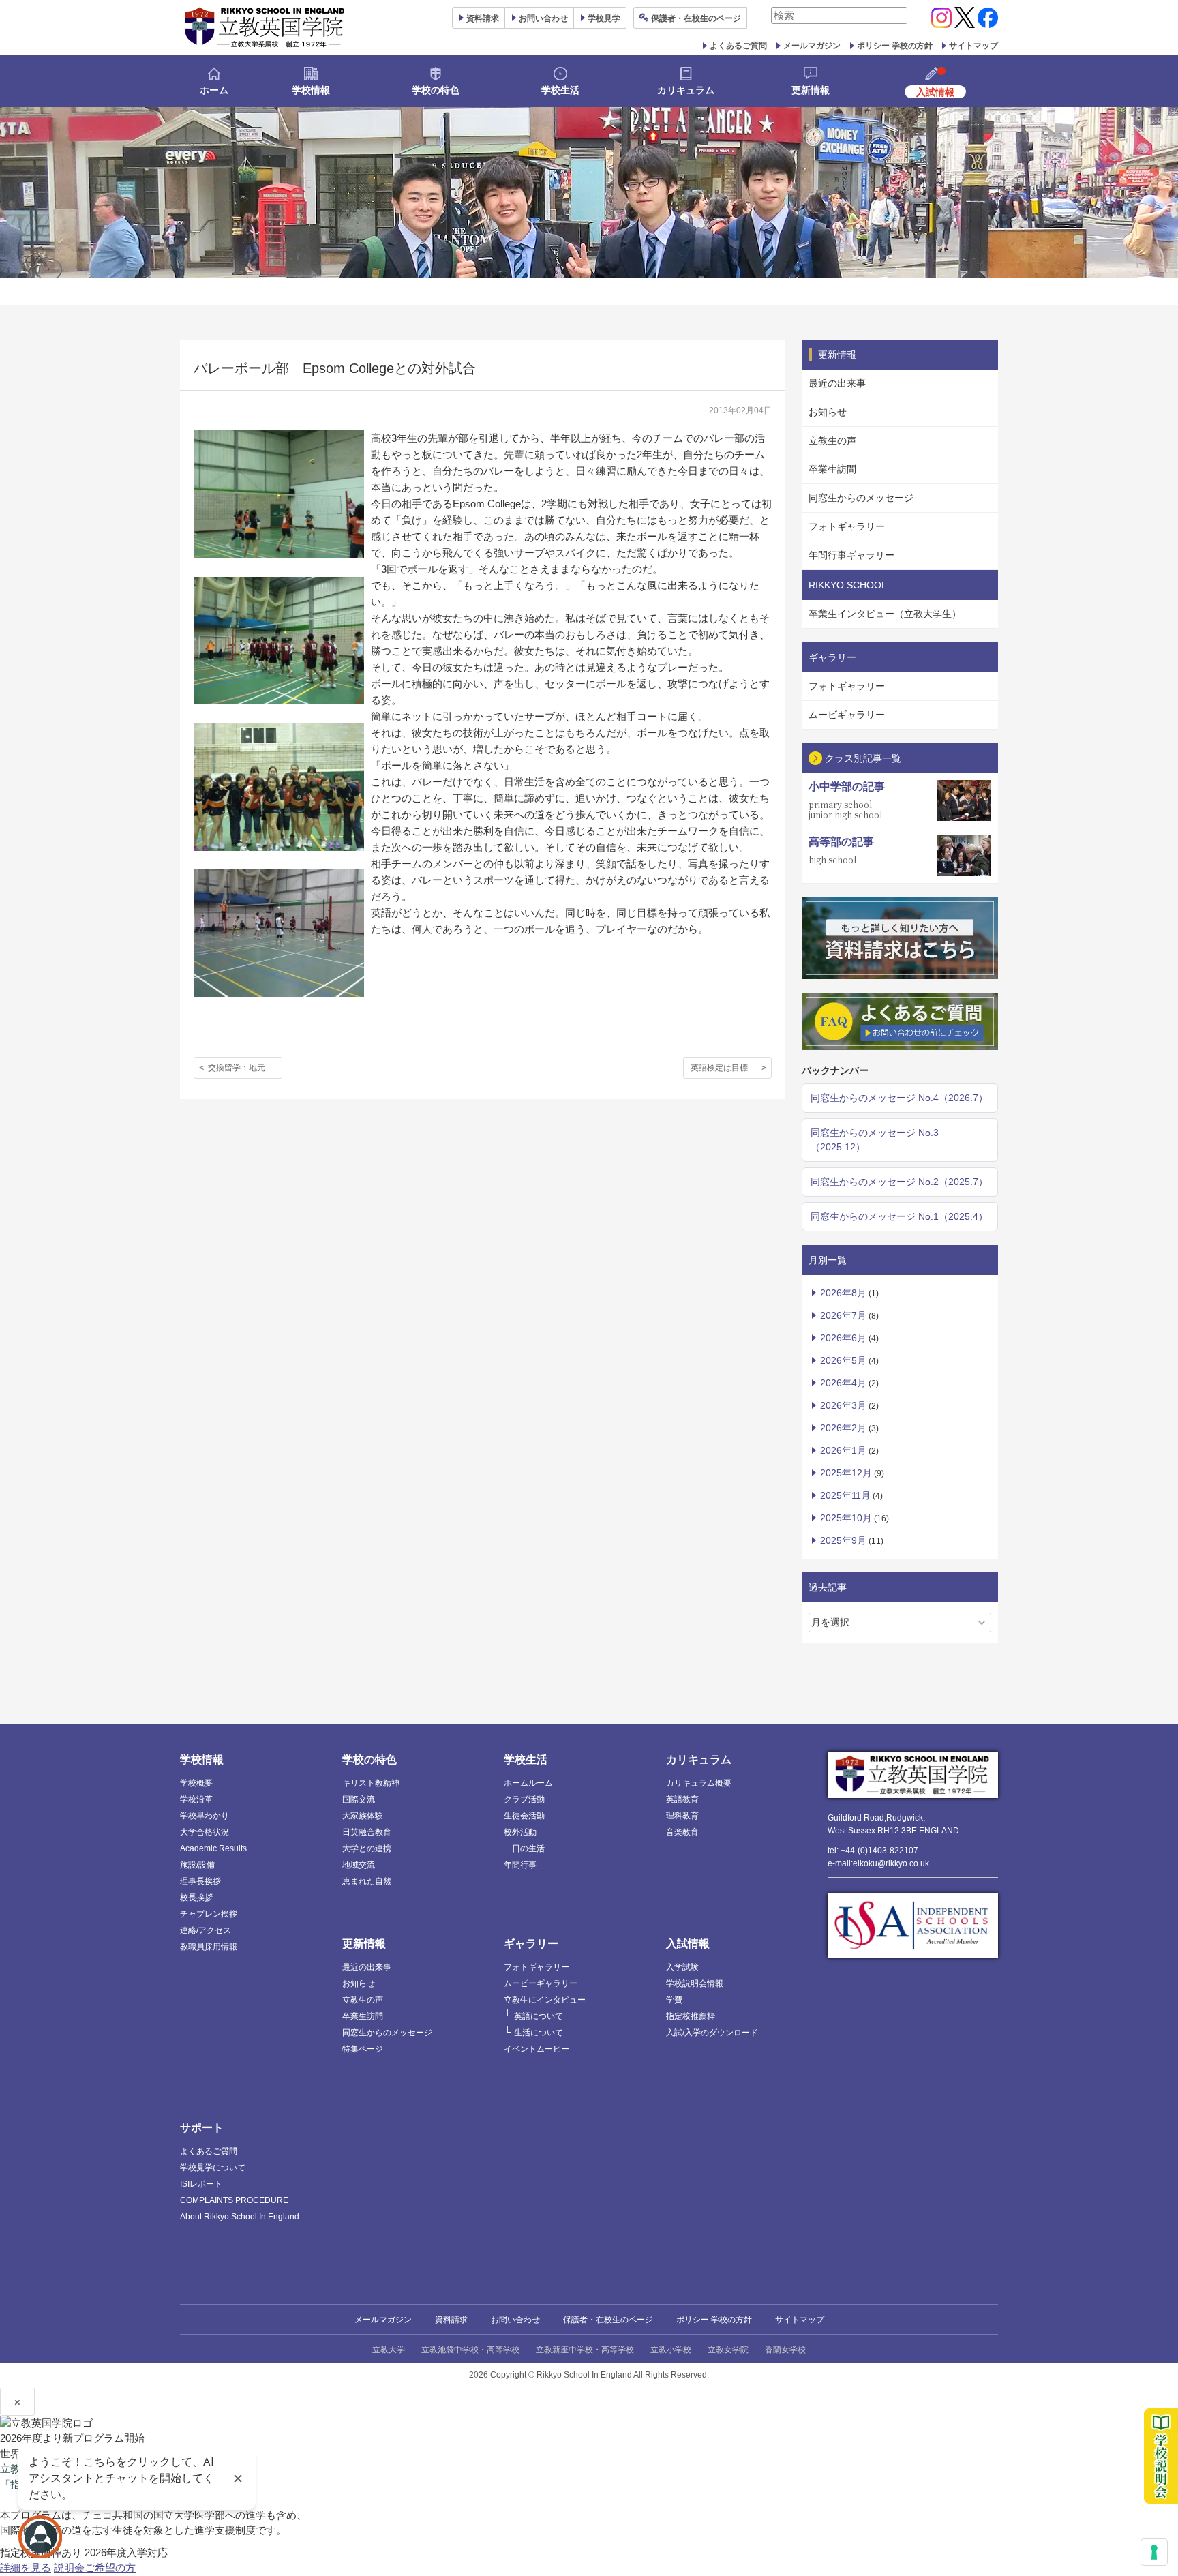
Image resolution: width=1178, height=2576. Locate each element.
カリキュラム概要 (699, 1783)
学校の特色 (436, 90)
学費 (674, 2000)
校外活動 (520, 1832)
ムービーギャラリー (541, 1983)
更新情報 (811, 90)
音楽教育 (682, 1832)
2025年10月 (846, 1518)
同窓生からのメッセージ (861, 498)
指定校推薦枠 (691, 2016)
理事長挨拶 (200, 1881)
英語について (539, 2016)
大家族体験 (363, 1816)
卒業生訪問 (832, 469)
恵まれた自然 (367, 1881)
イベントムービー (537, 2049)
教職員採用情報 (209, 1947)
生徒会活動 (524, 1816)
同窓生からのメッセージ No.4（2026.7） (899, 1098)
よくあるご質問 (738, 46)
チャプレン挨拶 (209, 1914)
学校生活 (560, 90)
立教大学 (389, 2350)
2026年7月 (843, 1315)
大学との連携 (367, 1848)
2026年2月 (843, 1428)
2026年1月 (843, 1450)
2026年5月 (843, 1360)
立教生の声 (832, 440)
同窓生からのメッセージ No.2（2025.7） (899, 1182)
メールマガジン (812, 46)
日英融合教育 (367, 1832)
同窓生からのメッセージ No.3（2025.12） (875, 1140)
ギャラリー (531, 1944)
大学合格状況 (205, 1832)
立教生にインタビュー (545, 2000)
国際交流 (359, 1799)
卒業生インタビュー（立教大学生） (885, 614)
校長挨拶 (196, 1898)
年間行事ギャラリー (851, 555)
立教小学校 (671, 2350)
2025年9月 (843, 1540)
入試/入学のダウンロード (712, 2033)
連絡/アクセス (206, 1930)
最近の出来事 (837, 383)
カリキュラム (686, 90)
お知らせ (828, 412)
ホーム (214, 90)
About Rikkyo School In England (240, 2217)
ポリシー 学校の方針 (895, 46)
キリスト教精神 (371, 1783)
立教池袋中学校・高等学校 (470, 2350)
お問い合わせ (543, 18)
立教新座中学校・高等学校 (585, 2350)
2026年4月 (843, 1383)
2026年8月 (843, 1293)
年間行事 (520, 1865)
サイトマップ (973, 46)
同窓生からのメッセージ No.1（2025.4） (899, 1216)
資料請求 (451, 2320)
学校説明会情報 (695, 1983)
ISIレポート (201, 2184)
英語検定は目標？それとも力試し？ (731, 1068)
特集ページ (363, 2049)
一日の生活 (524, 1848)
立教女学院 (728, 2350)
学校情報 (311, 90)
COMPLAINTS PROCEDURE (234, 2200)
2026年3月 (843, 1405)
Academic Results (213, 1848)
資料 (483, 18)
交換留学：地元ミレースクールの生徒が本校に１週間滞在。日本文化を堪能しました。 (245, 1068)
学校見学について (213, 2168)
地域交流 (359, 1865)
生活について (539, 2033)
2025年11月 (845, 1495)
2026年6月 (843, 1338)
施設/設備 (197, 1865)
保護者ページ (696, 18)
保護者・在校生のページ (608, 2320)
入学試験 (682, 1967)
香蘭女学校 (785, 2350)
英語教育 (682, 1799)
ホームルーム (528, 1783)
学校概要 (196, 1783)
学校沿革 (196, 1799)
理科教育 (682, 1816)
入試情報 (688, 1944)
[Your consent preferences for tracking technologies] (1154, 2552)
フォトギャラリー (847, 526)
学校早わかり (205, 1816)
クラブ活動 (524, 1799)
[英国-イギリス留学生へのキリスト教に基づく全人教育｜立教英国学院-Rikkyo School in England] (265, 27)
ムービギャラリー (847, 715)
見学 (604, 18)
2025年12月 (846, 1473)
